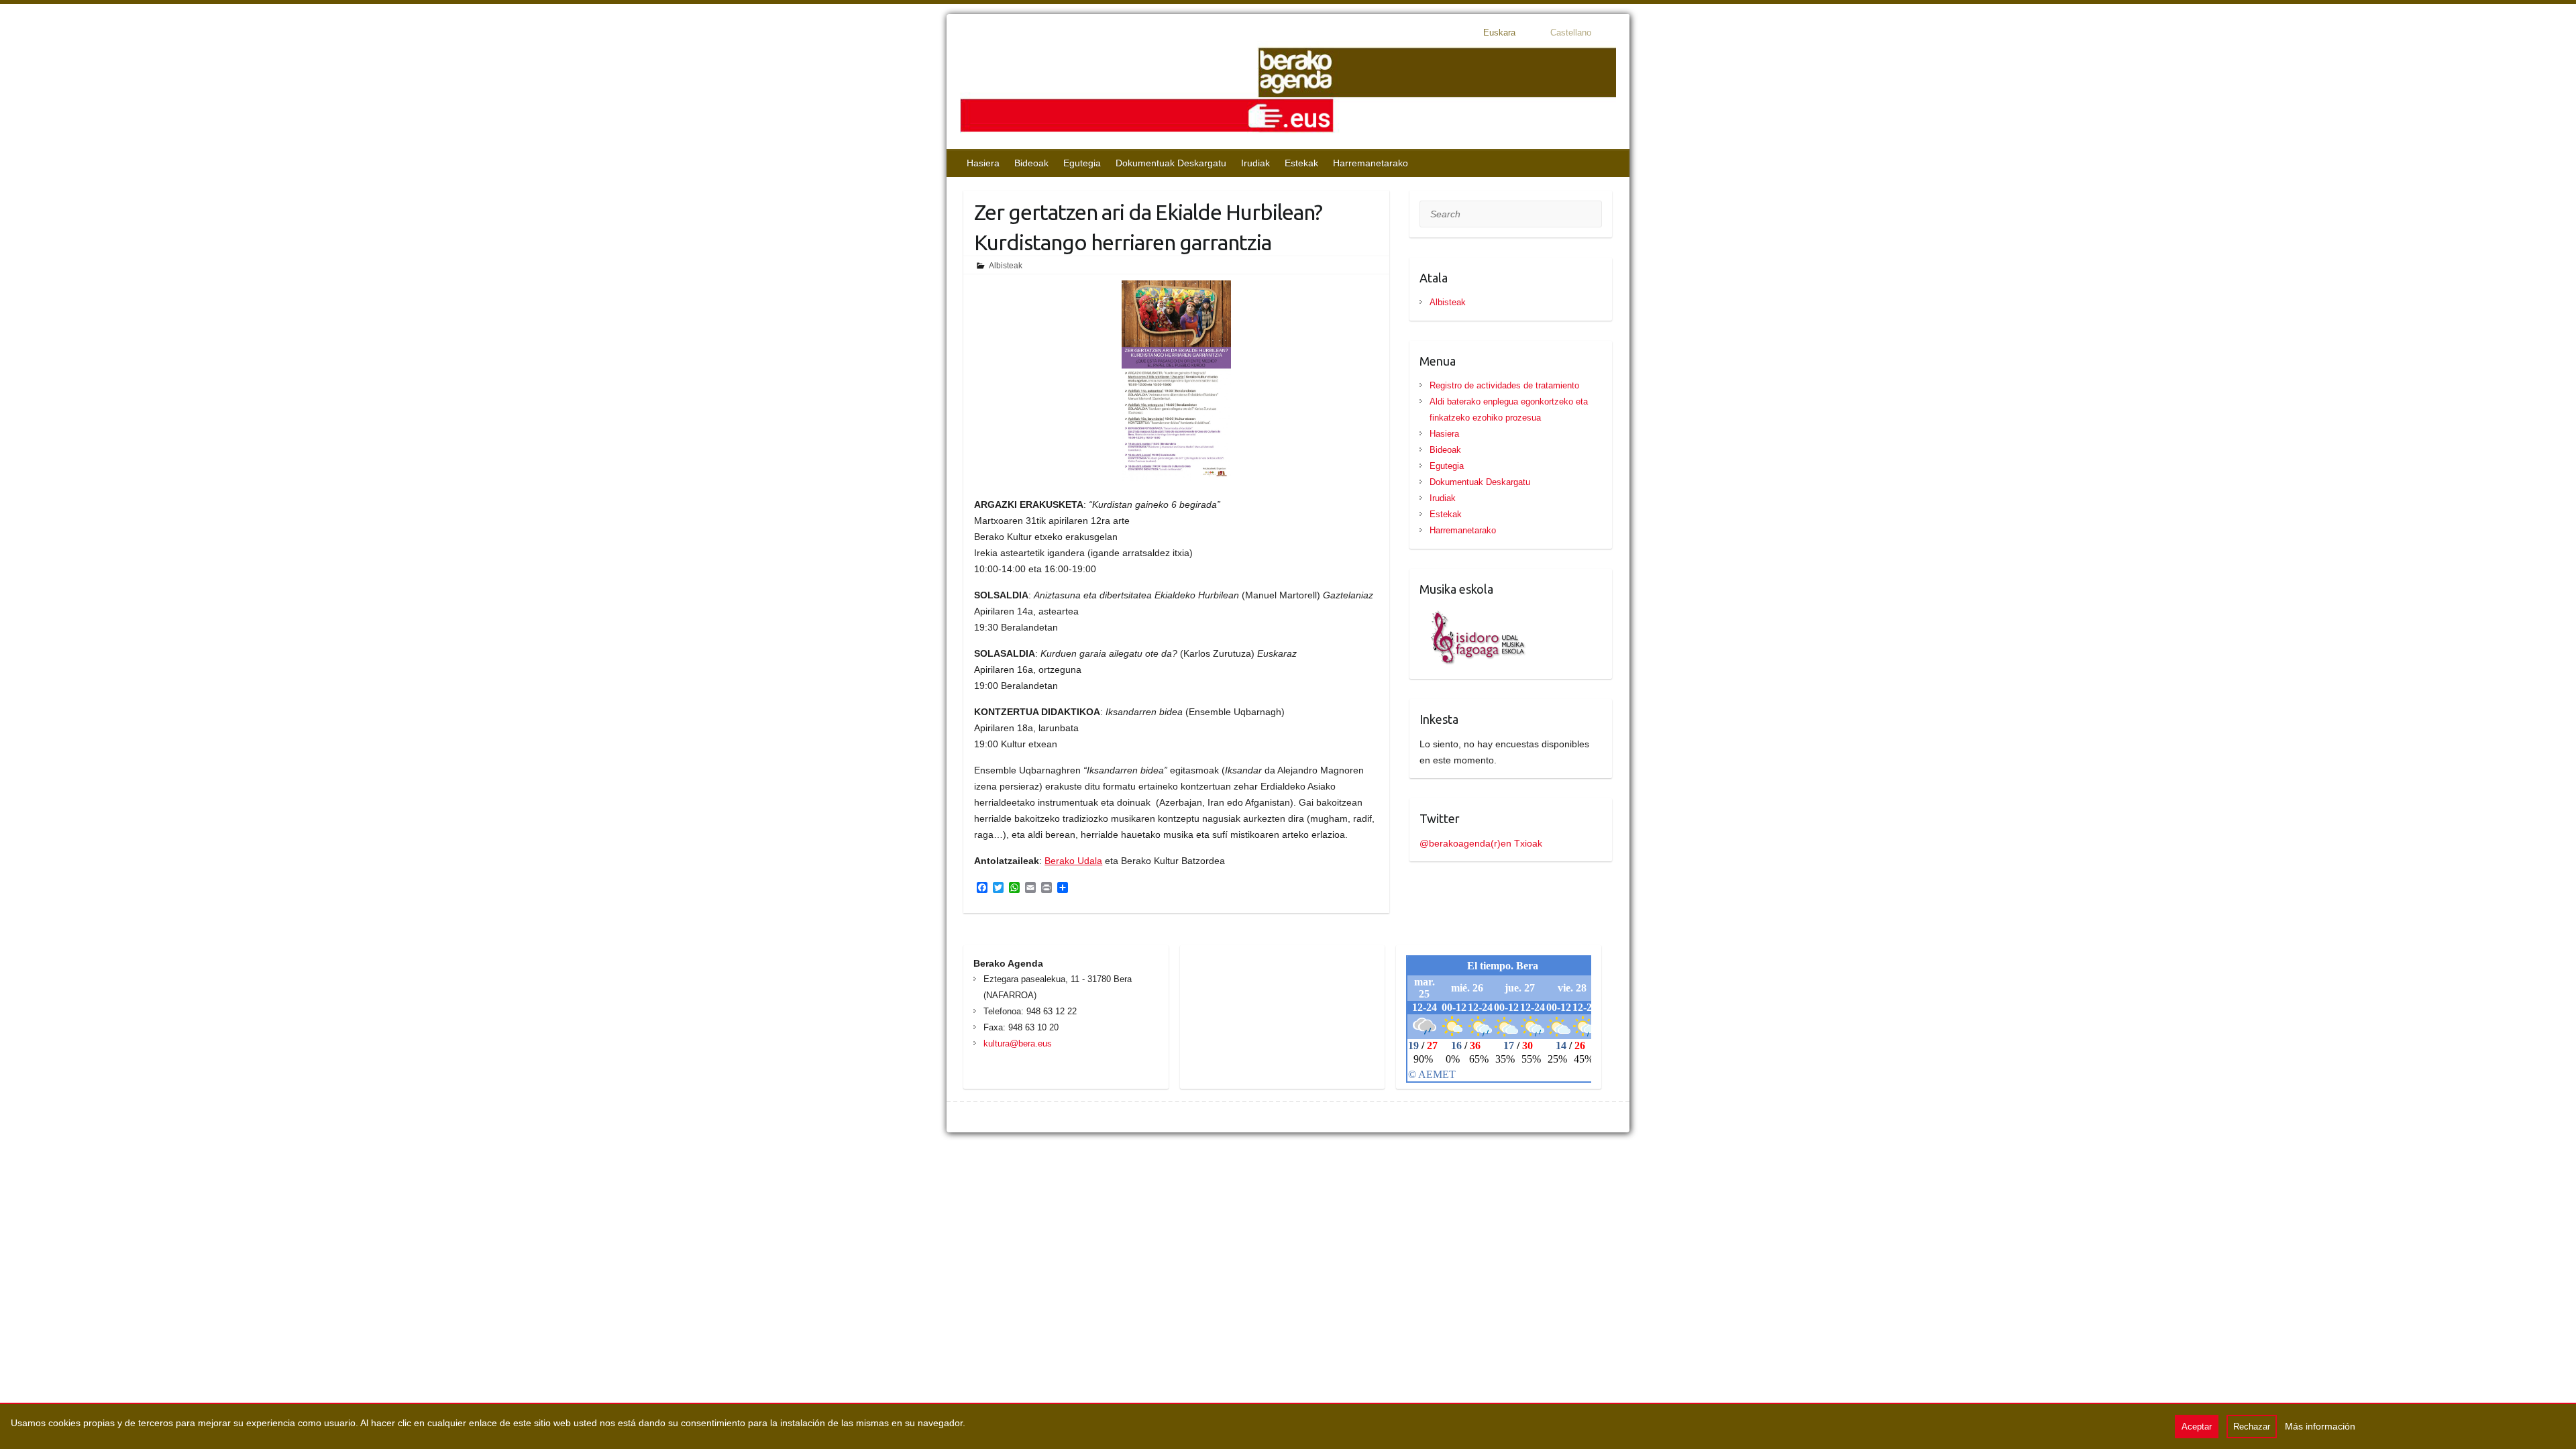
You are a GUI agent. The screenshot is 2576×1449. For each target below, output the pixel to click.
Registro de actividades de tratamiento (1504, 385)
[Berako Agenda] (1288, 92)
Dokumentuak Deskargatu (1171, 163)
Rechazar (2252, 1427)
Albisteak (1006, 266)
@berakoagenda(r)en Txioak (1481, 843)
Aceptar (2197, 1427)
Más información (2320, 1426)
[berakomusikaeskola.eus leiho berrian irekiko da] (1473, 614)
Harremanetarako (1371, 163)
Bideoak (1031, 163)
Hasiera (983, 163)
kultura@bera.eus (1018, 1043)
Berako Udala (1073, 861)
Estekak (1301, 163)
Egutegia (1082, 163)
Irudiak (1255, 163)
